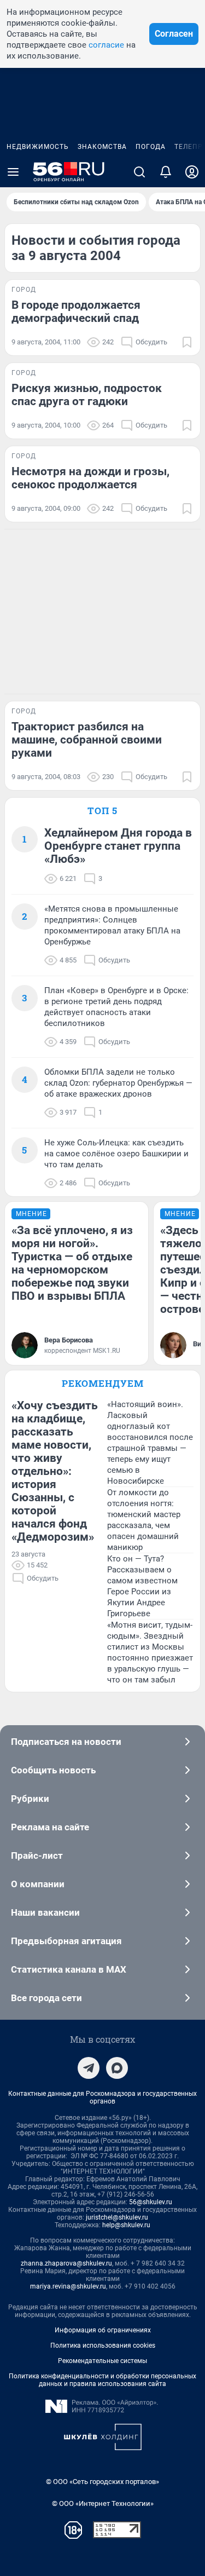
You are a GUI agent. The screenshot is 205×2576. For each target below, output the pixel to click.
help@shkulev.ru (126, 2225)
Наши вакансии (45, 1912)
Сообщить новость (53, 1770)
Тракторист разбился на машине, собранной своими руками (87, 740)
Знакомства (102, 147)
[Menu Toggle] (13, 172)
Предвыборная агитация (66, 1941)
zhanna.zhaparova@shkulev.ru (66, 2263)
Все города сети (46, 1998)
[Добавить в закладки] (187, 342)
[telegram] (89, 2068)
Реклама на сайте (50, 1827)
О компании (38, 1884)
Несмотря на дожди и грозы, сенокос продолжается (90, 478)
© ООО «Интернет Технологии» (103, 2503)
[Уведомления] (166, 172)
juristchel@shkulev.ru (117, 2217)
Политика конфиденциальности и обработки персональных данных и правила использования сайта (102, 2380)
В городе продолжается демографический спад (76, 312)
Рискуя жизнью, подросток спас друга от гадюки (87, 395)
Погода (151, 147)
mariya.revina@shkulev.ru (68, 2286)
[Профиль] (192, 172)
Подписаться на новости (66, 1742)
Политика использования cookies (103, 2346)
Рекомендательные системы (102, 2361)
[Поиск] (139, 172)
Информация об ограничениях (103, 2330)
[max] (117, 2068)
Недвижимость (38, 147)
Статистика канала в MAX (69, 1969)
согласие (106, 45)
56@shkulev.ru (151, 2202)
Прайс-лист (37, 1855)
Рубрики (30, 1799)
